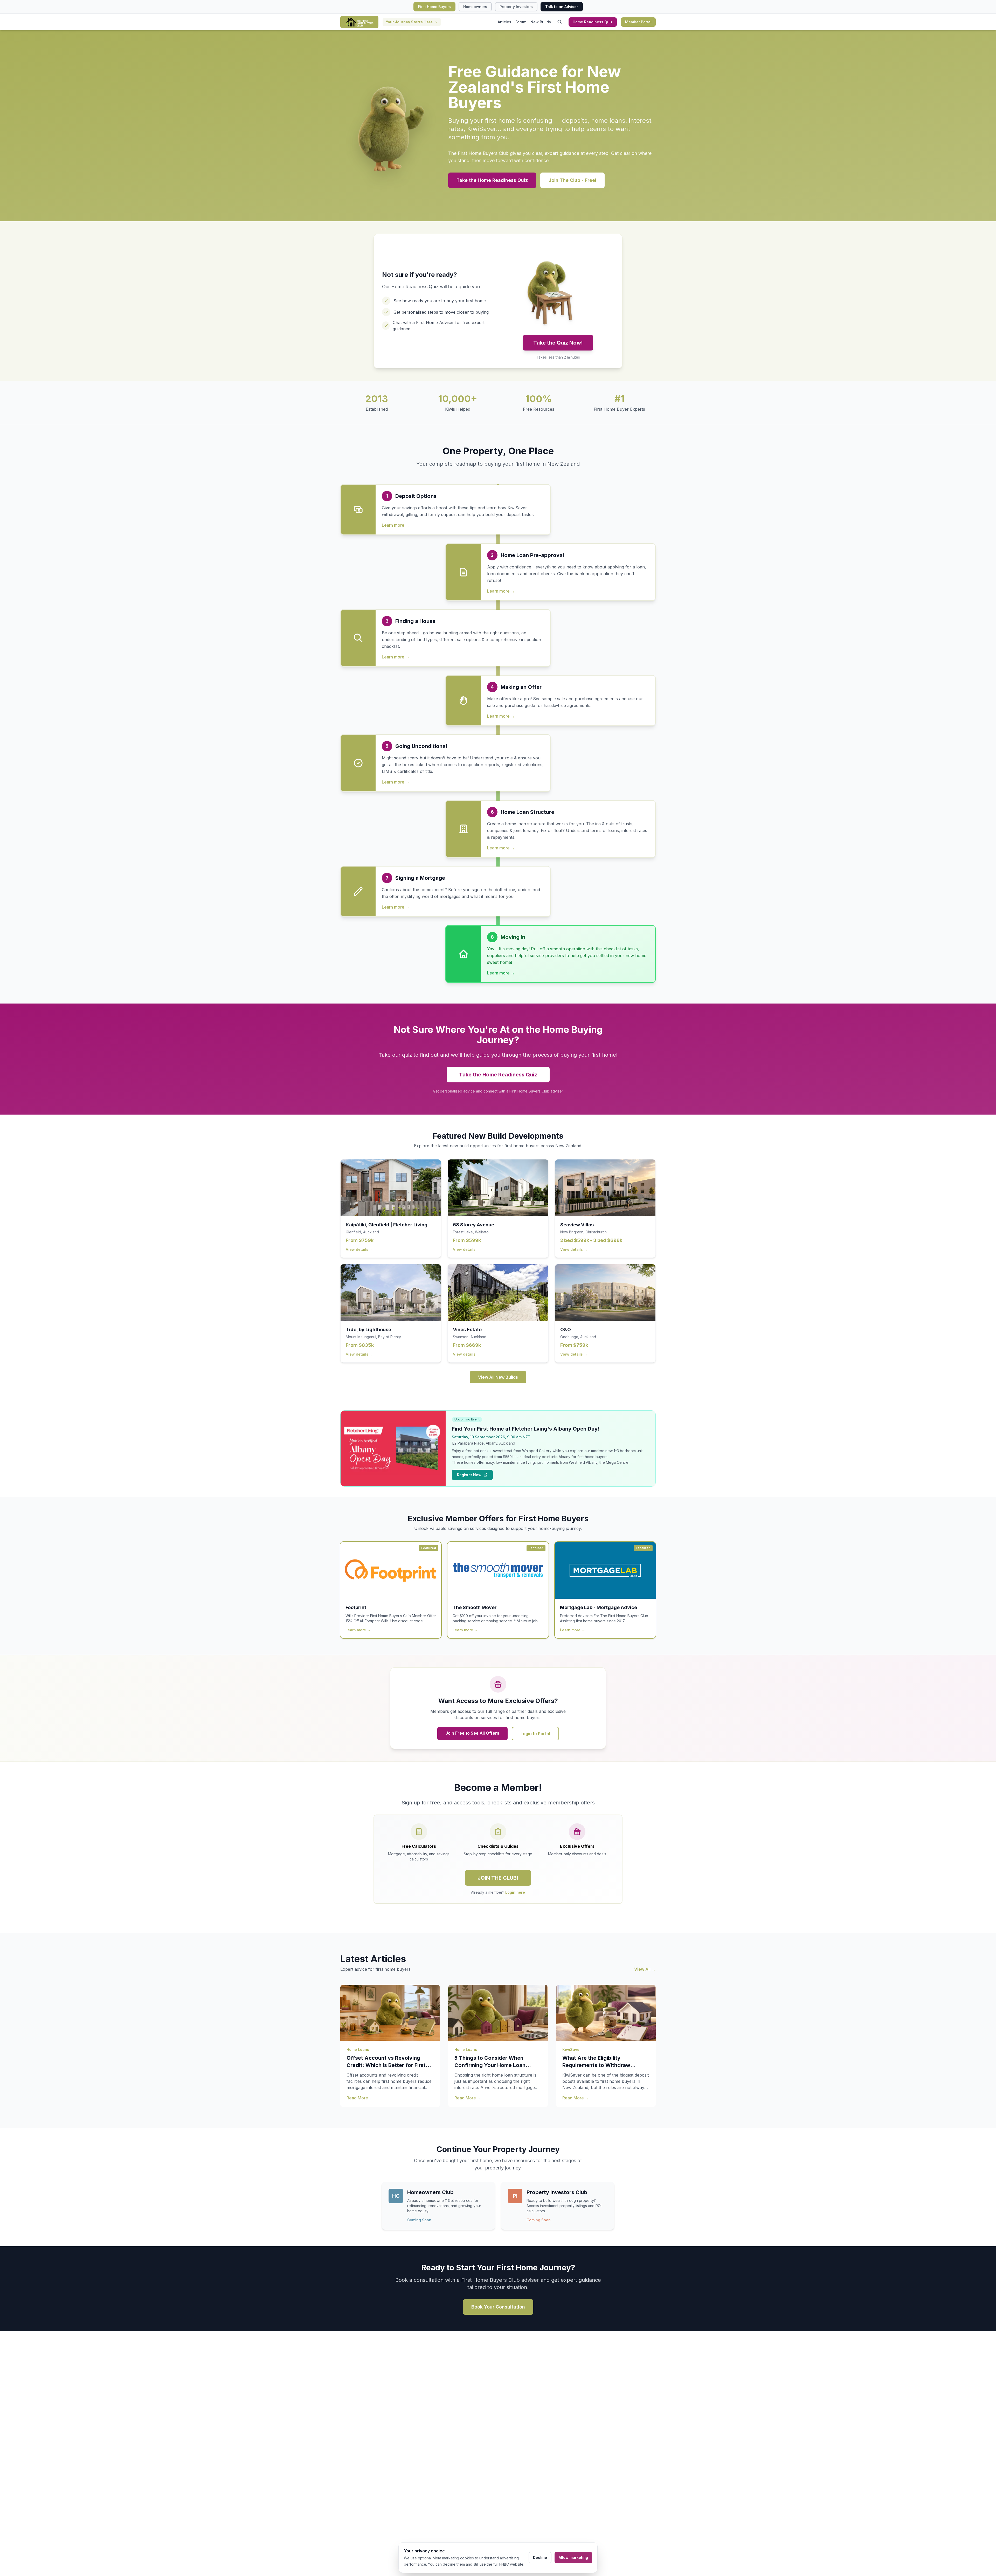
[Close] (550, 1220)
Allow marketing (573, 2557)
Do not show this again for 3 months (498, 1354)
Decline (540, 2557)
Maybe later (498, 1347)
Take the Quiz (494, 1334)
